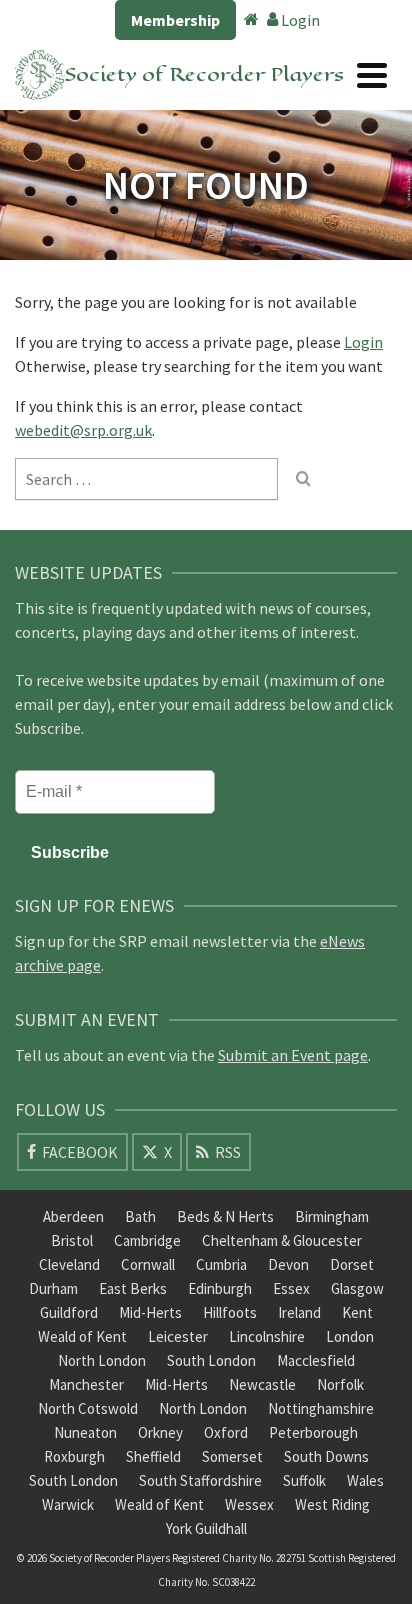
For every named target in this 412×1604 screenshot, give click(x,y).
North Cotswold (88, 1408)
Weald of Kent (82, 1336)
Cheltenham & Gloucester (282, 1240)
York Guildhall (206, 1528)
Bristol (72, 1240)
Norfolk (340, 1384)
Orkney (160, 1432)
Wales (365, 1480)
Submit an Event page (293, 1055)
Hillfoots (230, 1312)
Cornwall (148, 1264)
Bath (140, 1216)
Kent (357, 1312)
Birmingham (332, 1216)
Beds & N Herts (225, 1216)
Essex (291, 1288)
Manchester (86, 1384)
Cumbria (221, 1264)
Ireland (299, 1312)
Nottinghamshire (321, 1408)
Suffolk (304, 1480)
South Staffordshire (200, 1480)
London (350, 1336)
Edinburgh (220, 1288)
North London (102, 1360)
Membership (175, 20)
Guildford (69, 1312)
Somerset (232, 1456)
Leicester (178, 1336)
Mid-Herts (150, 1312)
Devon (288, 1264)
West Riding (332, 1504)
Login (299, 20)
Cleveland (69, 1264)
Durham (53, 1288)
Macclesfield (316, 1360)
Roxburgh (74, 1456)
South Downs (326, 1456)
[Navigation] (372, 75)
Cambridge (147, 1240)
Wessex (249, 1504)
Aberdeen (73, 1216)
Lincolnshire (267, 1336)
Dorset (352, 1264)
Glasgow (357, 1288)
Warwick (68, 1504)
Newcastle (262, 1384)
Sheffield (153, 1456)
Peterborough (313, 1432)
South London (211, 1360)
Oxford (226, 1432)
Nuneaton (85, 1432)
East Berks (133, 1288)
